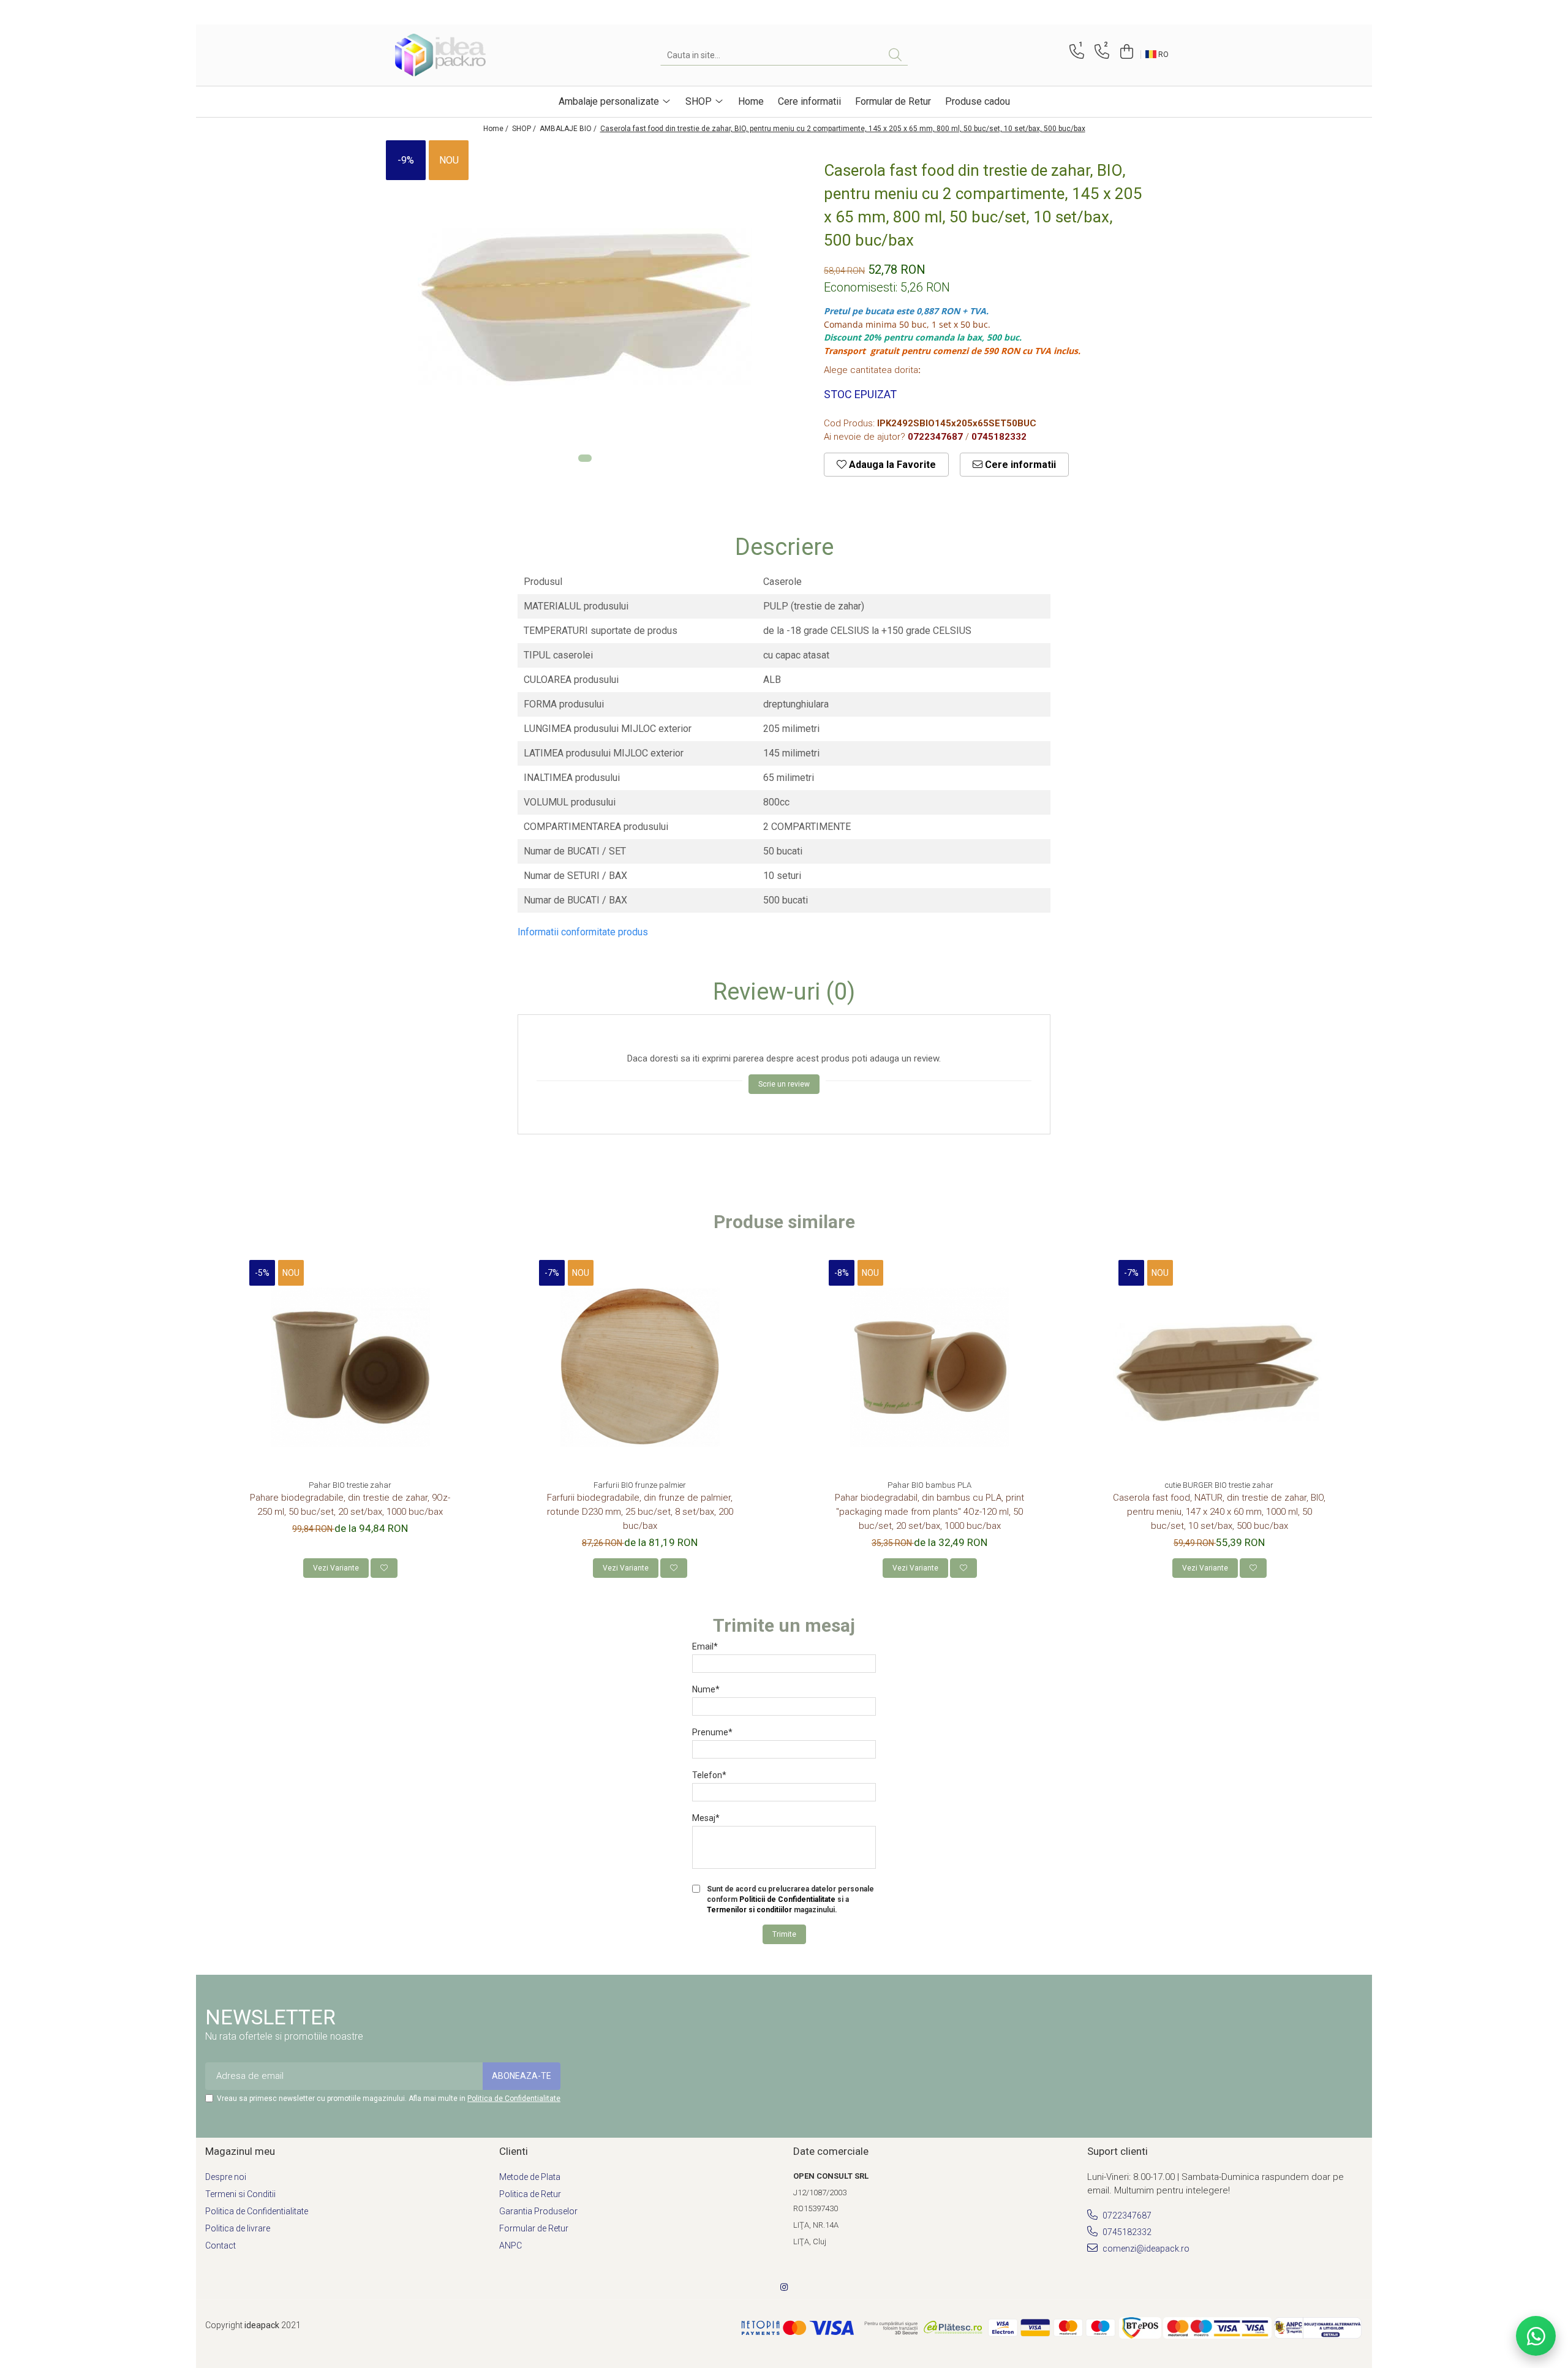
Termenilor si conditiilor (749, 1910)
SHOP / (525, 129)
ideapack (263, 2325)
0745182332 (1126, 2232)
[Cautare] (895, 55)
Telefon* (709, 1775)
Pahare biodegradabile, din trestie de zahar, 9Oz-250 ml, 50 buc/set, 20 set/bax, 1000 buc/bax (350, 1505)
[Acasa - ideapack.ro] (456, 55)
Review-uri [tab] (784, 992)
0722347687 (1126, 2215)
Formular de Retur (893, 101)
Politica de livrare (238, 2228)
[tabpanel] (585, 307)
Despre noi (226, 2177)
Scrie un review (784, 1084)
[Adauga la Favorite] (384, 1568)
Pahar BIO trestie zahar (350, 1485)
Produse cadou (978, 101)
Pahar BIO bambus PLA (929, 1485)
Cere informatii (809, 101)
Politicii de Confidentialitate (787, 1899)
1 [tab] (585, 458)
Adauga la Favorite (891, 465)
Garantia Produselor (538, 2211)
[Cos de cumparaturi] (1125, 52)
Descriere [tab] (784, 548)
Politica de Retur (530, 2194)
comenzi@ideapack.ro (1145, 2249)
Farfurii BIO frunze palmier (640, 1485)
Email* (705, 1646)
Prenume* (712, 1732)
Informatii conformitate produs (583, 932)
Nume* (706, 1689)
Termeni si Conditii (240, 2194)
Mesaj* (706, 1818)
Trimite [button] (784, 1934)
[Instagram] (784, 2287)
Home (751, 101)
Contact (221, 2245)
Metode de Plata (530, 2177)
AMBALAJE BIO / (569, 129)
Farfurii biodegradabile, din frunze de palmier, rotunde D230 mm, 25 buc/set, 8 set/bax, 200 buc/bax (640, 1512)
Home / (497, 129)
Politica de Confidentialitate (514, 2098)
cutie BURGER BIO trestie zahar (1219, 1485)
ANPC (511, 2245)
